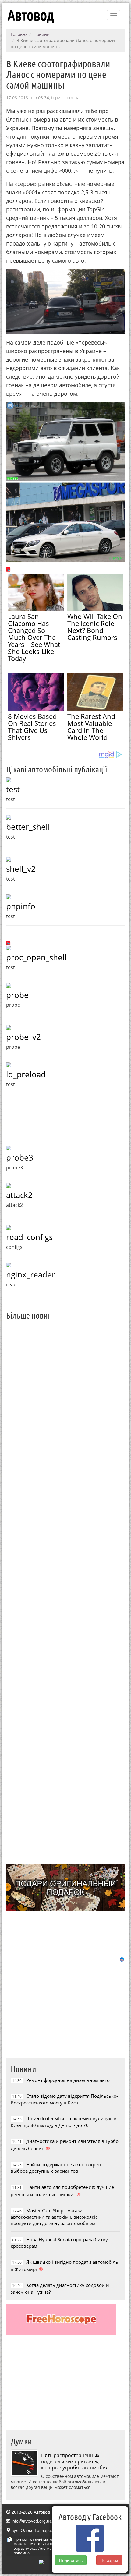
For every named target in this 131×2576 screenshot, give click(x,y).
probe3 (20, 1157)
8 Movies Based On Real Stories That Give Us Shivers (32, 727)
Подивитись (71, 2560)
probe (17, 995)
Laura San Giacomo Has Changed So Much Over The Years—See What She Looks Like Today (34, 637)
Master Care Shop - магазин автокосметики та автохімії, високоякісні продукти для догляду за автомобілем (56, 2217)
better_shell (28, 827)
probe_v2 (23, 1037)
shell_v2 (21, 869)
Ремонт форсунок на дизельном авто (68, 2080)
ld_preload (26, 1074)
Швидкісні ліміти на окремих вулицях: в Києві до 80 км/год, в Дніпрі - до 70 (64, 2122)
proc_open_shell (36, 957)
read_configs (29, 1237)
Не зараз (109, 2560)
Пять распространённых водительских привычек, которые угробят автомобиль (76, 2461)
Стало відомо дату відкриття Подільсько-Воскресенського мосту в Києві (64, 2099)
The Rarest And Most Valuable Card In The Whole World (91, 727)
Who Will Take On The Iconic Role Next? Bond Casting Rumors (95, 627)
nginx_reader (31, 1274)
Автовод (31, 15)
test (13, 789)
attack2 (19, 1195)
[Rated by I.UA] (51, 2563)
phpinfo (21, 906)
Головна (19, 34)
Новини (42, 34)
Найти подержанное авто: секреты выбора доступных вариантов (57, 2168)
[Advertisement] (65, 1592)
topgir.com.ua (65, 98)
